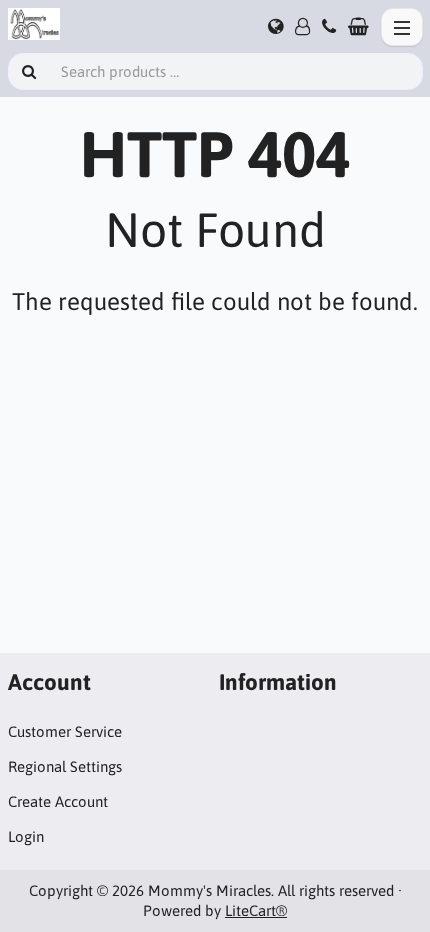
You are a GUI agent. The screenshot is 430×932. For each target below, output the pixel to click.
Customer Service (65, 731)
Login (26, 836)
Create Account (58, 801)
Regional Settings (65, 766)
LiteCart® (256, 910)
